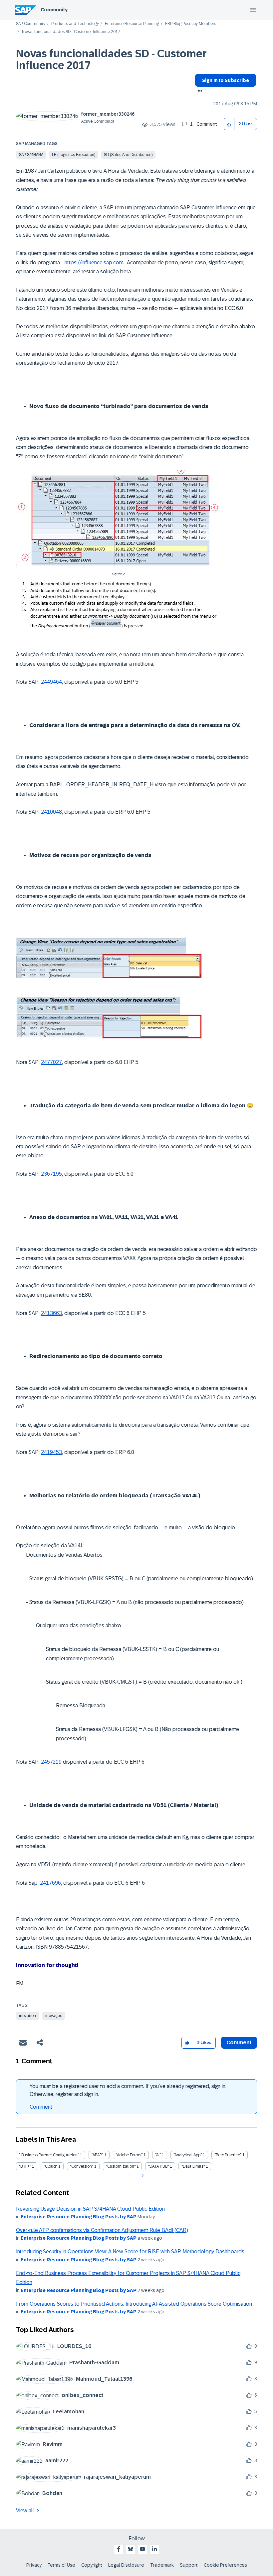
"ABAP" (97, 2155)
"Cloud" (50, 2166)
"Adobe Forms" (129, 2155)
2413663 (51, 1313)
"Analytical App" (188, 2155)
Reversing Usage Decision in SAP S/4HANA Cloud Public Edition (90, 2209)
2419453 (51, 1452)
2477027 (51, 1062)
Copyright (92, 2565)
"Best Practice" (228, 2155)
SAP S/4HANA (31, 155)
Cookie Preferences (225, 2565)
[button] (229, 124)
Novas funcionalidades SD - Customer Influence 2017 (111, 59)
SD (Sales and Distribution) (128, 155)
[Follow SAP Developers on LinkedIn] (154, 2549)
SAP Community (31, 24)
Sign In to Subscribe (226, 80)
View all (25, 2510)
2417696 (50, 1883)
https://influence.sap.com (94, 262)
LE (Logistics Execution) (74, 155)
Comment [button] (239, 2042)
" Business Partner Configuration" (49, 2155)
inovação (54, 2016)
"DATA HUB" (158, 2166)
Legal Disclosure (126, 2565)
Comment (41, 2107)
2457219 (51, 1762)
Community (54, 10)
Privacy (34, 2565)
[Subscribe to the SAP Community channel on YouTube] (142, 2549)
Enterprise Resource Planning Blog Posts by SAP (79, 2217)
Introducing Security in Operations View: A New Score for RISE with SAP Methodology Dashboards (130, 2251)
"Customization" (121, 2166)
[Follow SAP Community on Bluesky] (131, 2549)
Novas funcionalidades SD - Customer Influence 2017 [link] (71, 32)
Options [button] (199, 92)
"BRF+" (25, 2166)
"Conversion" (82, 2166)
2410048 (51, 812)
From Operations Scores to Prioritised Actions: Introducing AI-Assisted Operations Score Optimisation (134, 2304)
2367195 (51, 1174)
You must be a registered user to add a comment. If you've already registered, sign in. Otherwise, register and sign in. (128, 2090)
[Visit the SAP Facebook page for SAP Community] (119, 2549)
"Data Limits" (193, 2166)
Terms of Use (61, 2565)
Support (189, 2565)
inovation (27, 2016)
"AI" (158, 2155)
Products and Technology (75, 24)
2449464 (51, 682)
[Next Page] (142, 2176)
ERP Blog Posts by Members (191, 24)
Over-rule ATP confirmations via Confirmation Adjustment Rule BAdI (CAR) (102, 2230)
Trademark (162, 2565)
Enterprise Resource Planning (132, 24)
